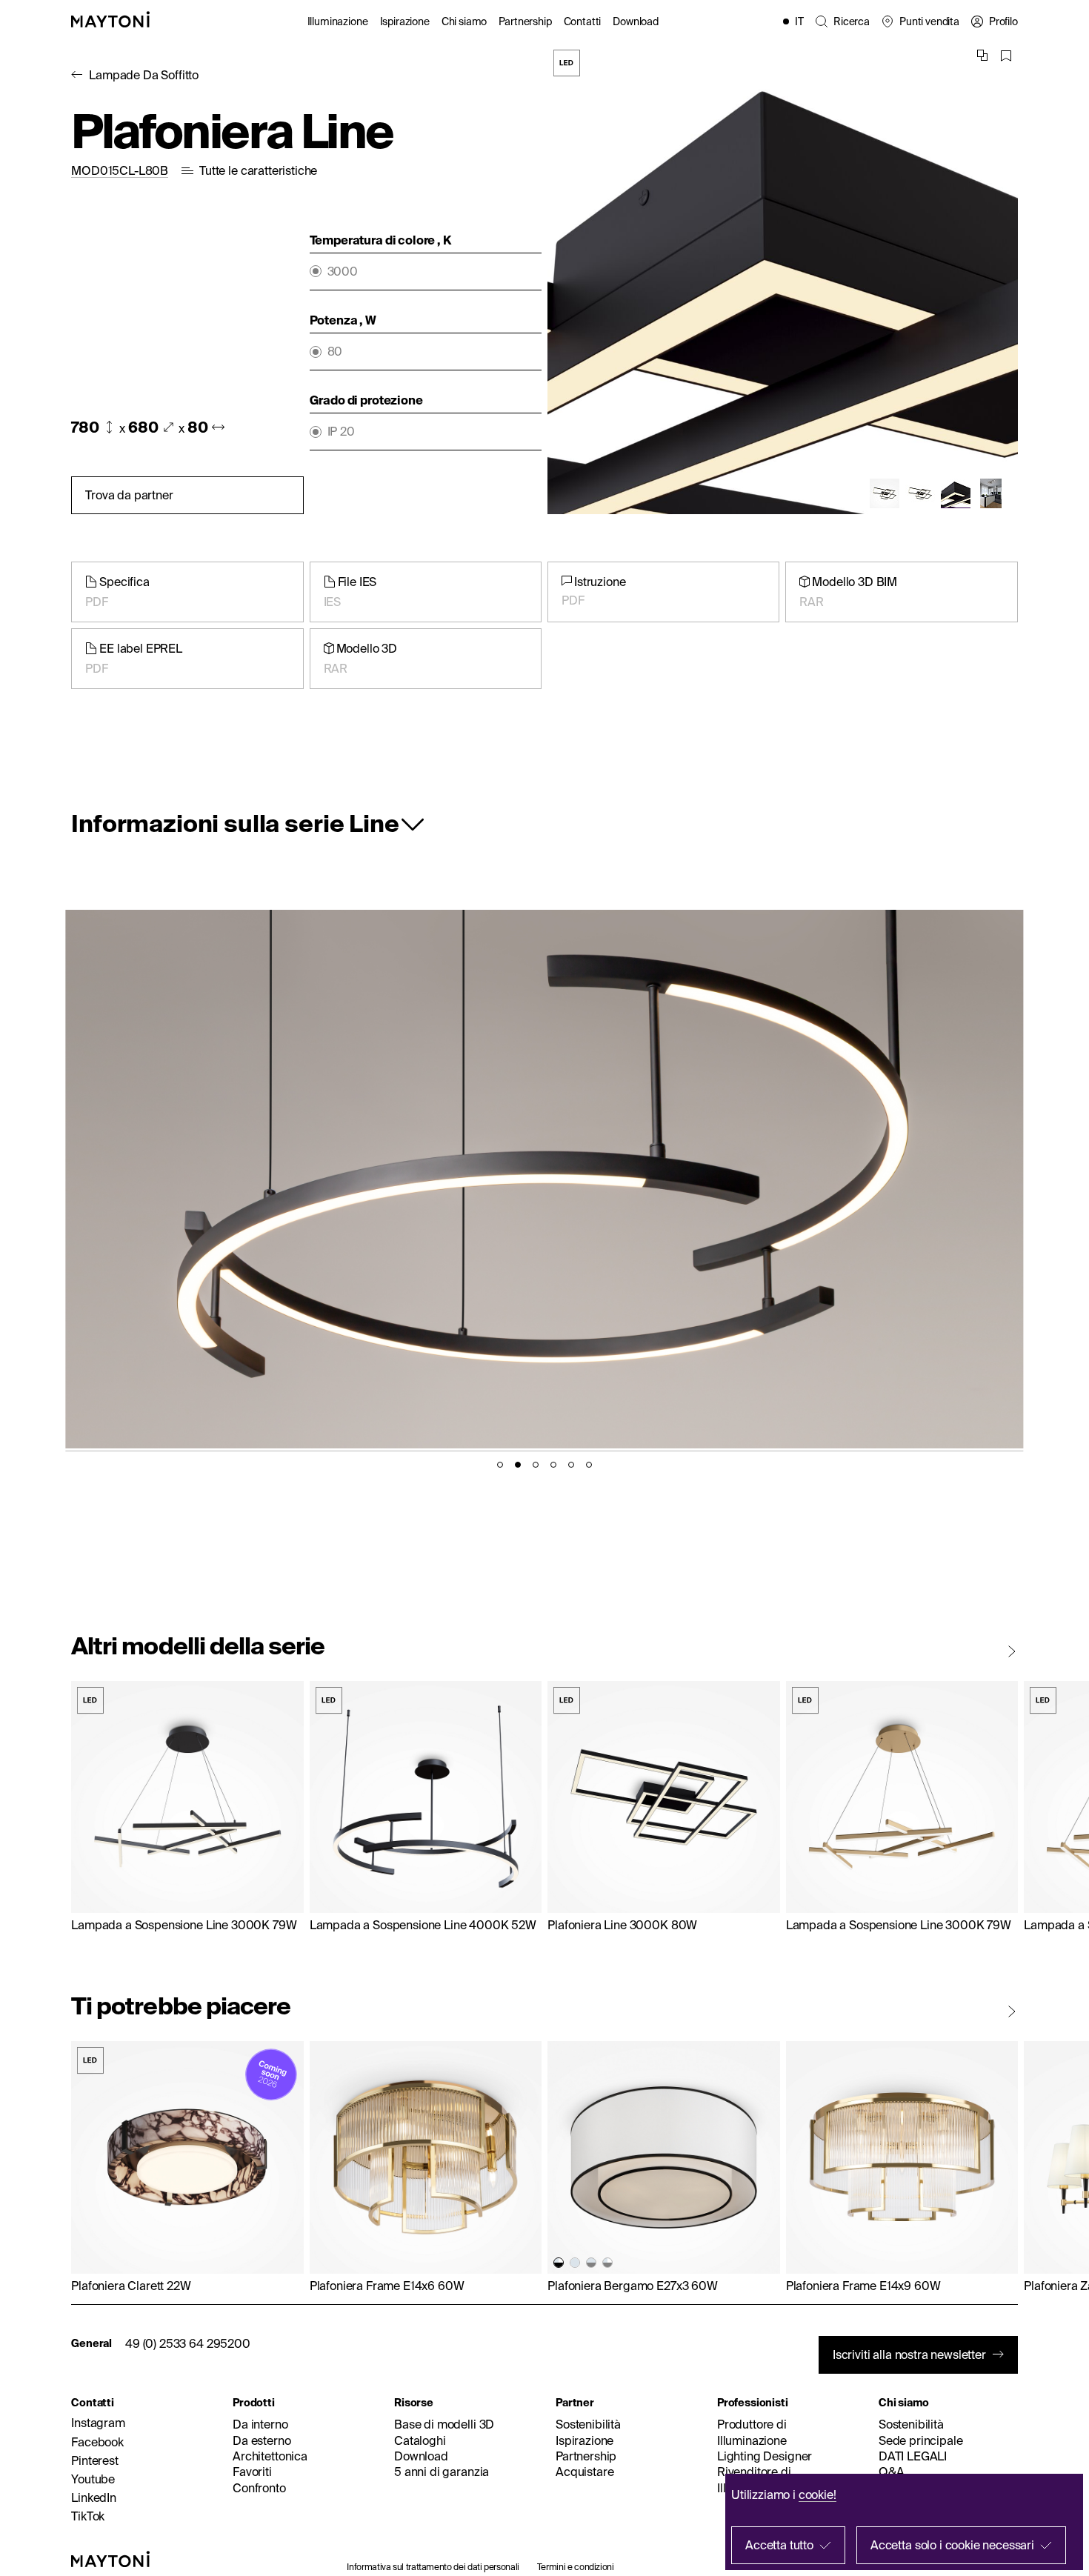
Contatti (583, 21)
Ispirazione (405, 21)
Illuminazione (338, 21)
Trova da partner (129, 495)
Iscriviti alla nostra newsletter (909, 2354)
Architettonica (270, 2456)
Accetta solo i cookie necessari (952, 2545)
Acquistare (585, 2472)
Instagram (98, 2423)
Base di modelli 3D (444, 2424)
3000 (343, 272)
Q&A (892, 2472)
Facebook (97, 2442)
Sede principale (921, 2440)
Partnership (525, 21)
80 (335, 352)
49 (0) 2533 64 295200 (188, 2343)
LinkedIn (94, 2497)
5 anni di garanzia (442, 2472)
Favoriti (252, 2472)
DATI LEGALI (913, 2456)
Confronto (259, 2488)
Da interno (260, 2424)
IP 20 (341, 432)
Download (636, 21)
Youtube (93, 2479)
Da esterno (262, 2440)
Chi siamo (464, 21)
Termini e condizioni (576, 2567)
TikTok (88, 2516)
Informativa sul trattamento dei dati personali (433, 2567)
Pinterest (95, 2460)
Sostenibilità (588, 2424)
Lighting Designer (765, 2456)
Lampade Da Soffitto (144, 75)
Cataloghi (420, 2440)
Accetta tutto (779, 2545)
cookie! (817, 2495)
